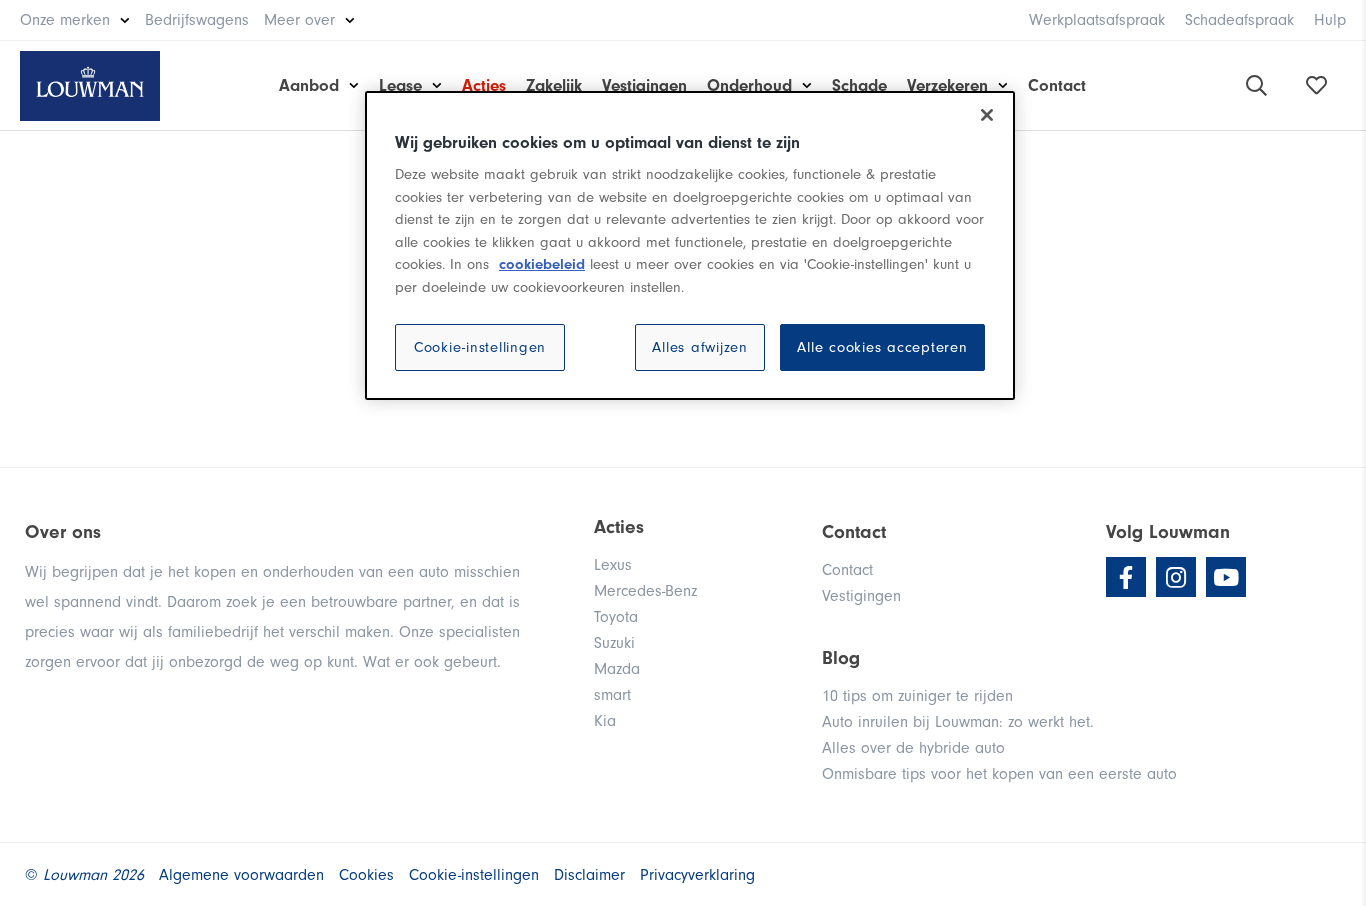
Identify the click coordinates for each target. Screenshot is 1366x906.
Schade (859, 85)
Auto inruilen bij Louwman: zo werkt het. (958, 722)
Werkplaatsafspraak (1097, 20)
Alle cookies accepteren (882, 347)
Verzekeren (947, 85)
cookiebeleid (542, 264)
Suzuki (614, 643)
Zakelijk (554, 85)
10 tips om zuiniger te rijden (917, 696)
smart (612, 695)
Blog (841, 658)
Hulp (1330, 20)
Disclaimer (589, 875)
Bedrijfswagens (197, 20)
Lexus (613, 565)
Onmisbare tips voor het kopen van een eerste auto (999, 774)
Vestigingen (644, 85)
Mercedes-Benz (645, 591)
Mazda (617, 669)
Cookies (366, 875)
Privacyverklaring (697, 875)
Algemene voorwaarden (241, 875)
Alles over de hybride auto (913, 748)
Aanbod (309, 85)
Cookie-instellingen (480, 347)
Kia (605, 721)
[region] (690, 246)
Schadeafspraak (1239, 20)
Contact (1057, 85)
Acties (484, 85)
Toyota (616, 617)
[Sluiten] (987, 115)
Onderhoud (749, 85)
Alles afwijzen (700, 347)
